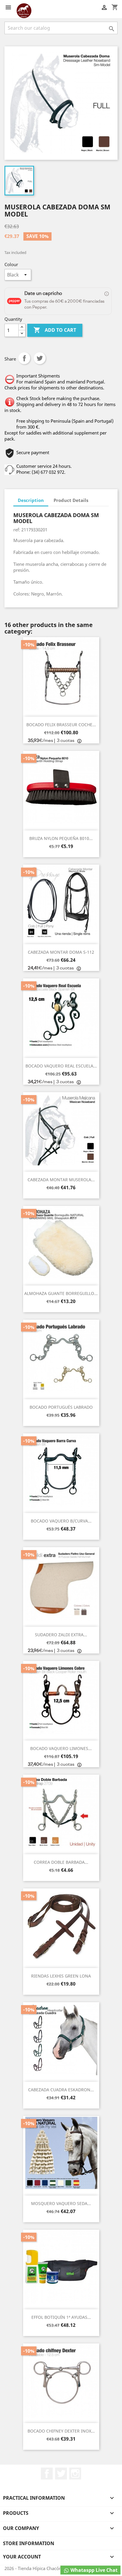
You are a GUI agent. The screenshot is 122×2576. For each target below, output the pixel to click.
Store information (29, 2543)
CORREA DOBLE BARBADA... (61, 1862)
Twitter (61, 2474)
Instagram (75, 2474)
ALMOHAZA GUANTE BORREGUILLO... (61, 1293)
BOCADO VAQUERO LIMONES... (61, 1748)
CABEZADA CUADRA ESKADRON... (61, 2090)
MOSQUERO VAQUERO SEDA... (61, 2203)
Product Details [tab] (71, 500)
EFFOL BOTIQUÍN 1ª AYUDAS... (61, 2317)
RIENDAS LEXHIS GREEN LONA (61, 1976)
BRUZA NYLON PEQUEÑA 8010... (61, 838)
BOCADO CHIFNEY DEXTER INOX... (61, 2431)
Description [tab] (31, 500)
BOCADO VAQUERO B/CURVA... (61, 1521)
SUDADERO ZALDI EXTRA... (61, 1635)
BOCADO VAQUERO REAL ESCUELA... (61, 1066)
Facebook (47, 2474)
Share (24, 358)
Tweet (40, 358)
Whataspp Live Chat (93, 2570)
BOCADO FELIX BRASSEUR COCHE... (61, 725)
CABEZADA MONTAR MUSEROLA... (61, 1180)
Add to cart (55, 330)
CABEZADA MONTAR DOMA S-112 (61, 952)
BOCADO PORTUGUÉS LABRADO (61, 1407)
